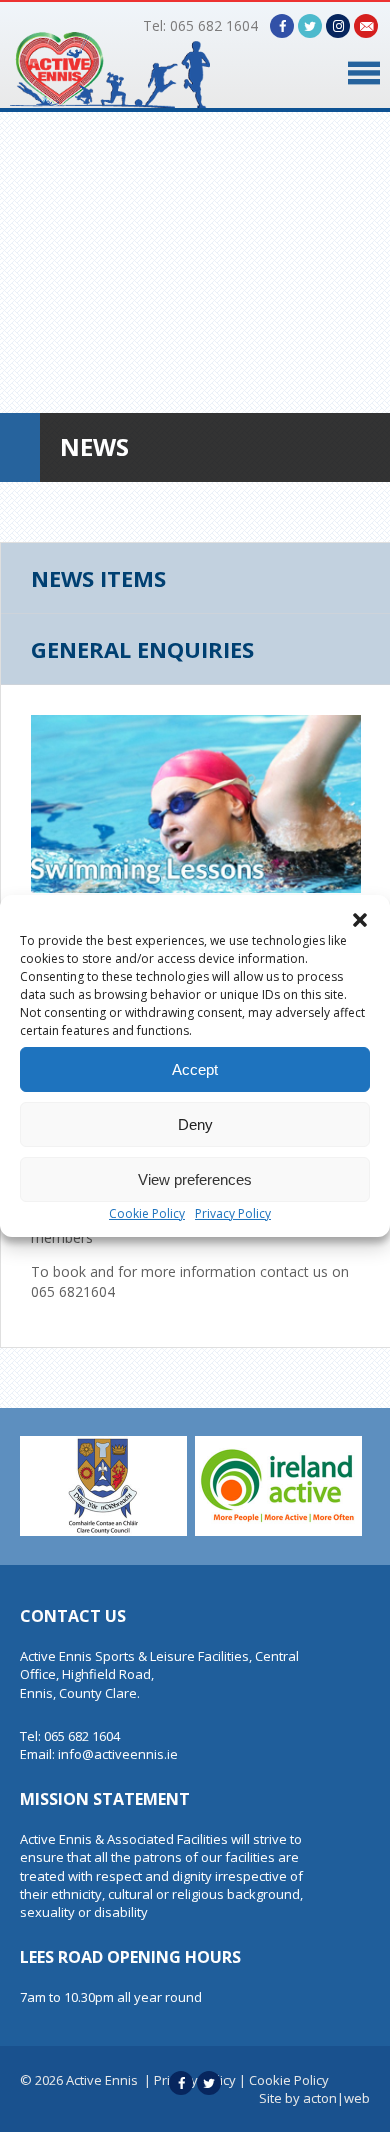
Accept (195, 1069)
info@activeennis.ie (118, 1754)
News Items (98, 578)
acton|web (336, 2098)
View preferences (195, 1179)
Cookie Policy (147, 1213)
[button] (360, 920)
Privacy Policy (233, 1213)
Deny (195, 1124)
